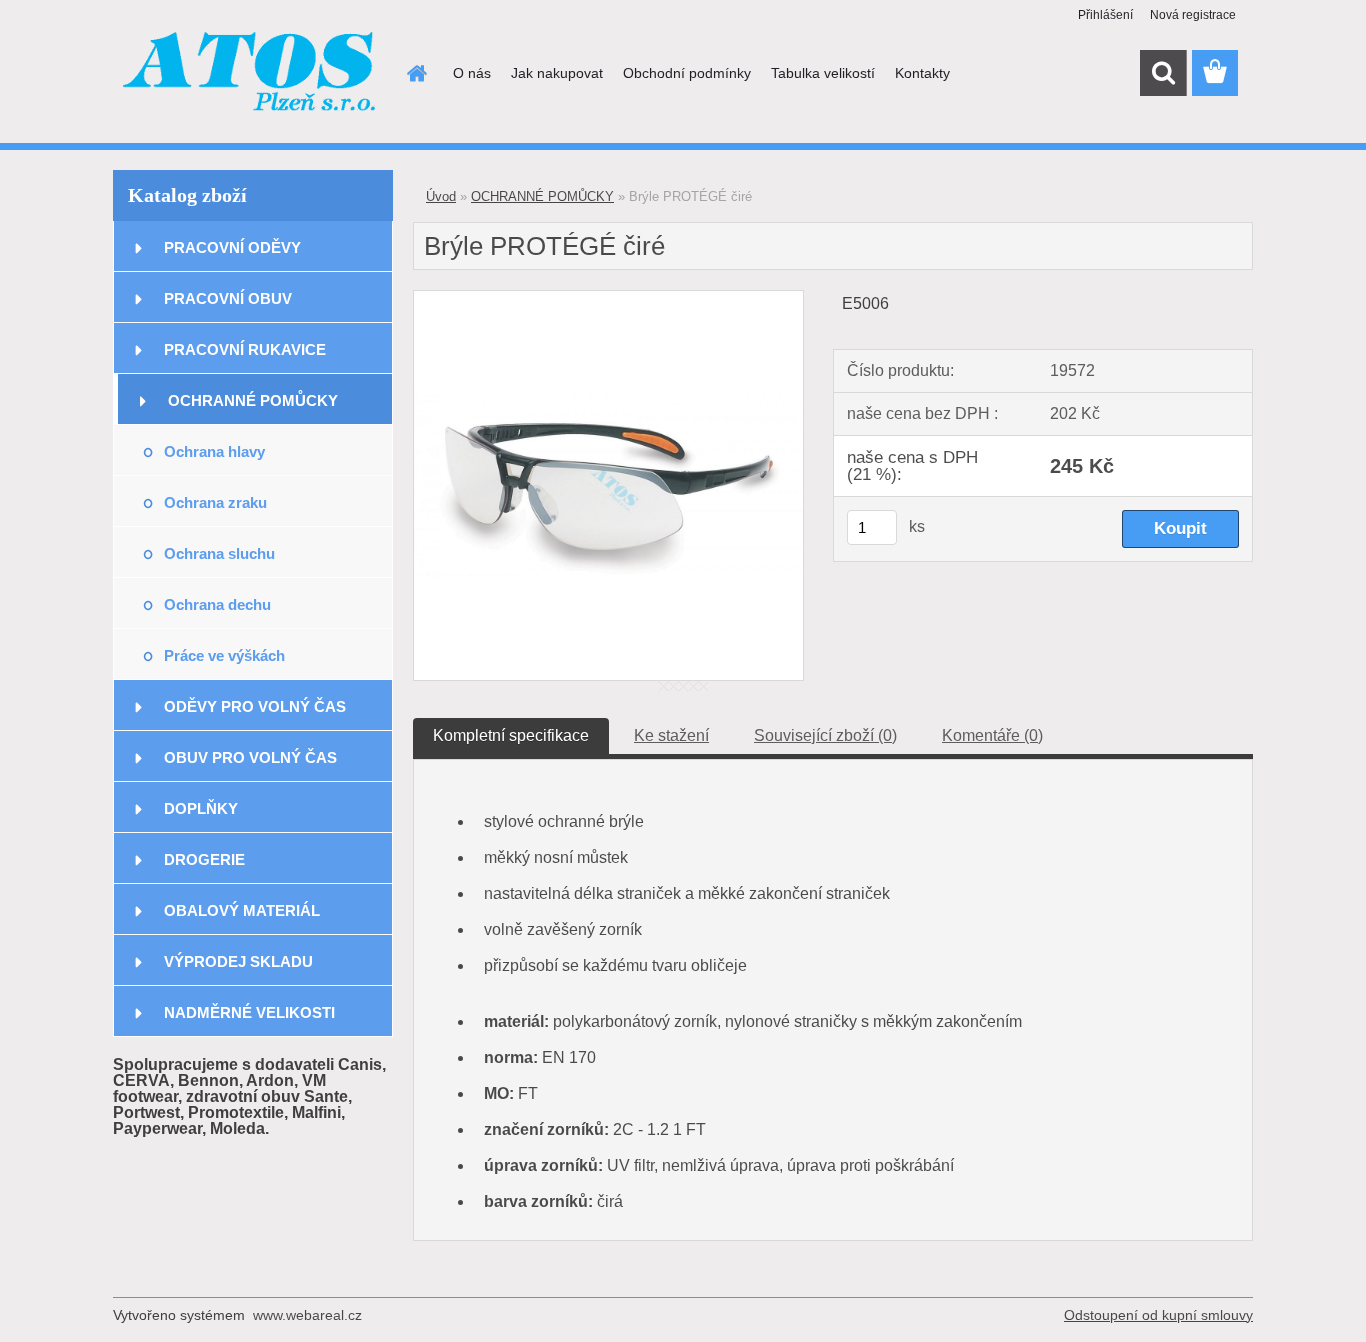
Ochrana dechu (217, 604)
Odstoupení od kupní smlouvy (1158, 1315)
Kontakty (922, 73)
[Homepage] (415, 73)
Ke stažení (671, 735)
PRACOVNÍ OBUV (228, 298)
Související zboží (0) (825, 735)
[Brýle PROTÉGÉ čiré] (608, 298)
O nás (472, 73)
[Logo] (250, 74)
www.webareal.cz (307, 1315)
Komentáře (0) (992, 735)
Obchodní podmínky (687, 73)
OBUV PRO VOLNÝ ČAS (250, 757)
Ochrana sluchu (219, 553)
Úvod (441, 196)
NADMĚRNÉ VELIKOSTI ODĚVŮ (249, 1020)
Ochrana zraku (215, 502)
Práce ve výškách (224, 655)
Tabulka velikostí (823, 73)
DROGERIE (204, 859)
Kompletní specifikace (511, 735)
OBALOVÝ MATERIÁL (242, 910)
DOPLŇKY (201, 808)
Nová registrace (1193, 15)
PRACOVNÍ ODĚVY (232, 247)
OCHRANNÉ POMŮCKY (253, 400)
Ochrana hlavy (214, 451)
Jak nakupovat (557, 73)
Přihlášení (1105, 15)
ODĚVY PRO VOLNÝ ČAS (255, 706)
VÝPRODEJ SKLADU (238, 961)
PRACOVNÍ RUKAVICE (245, 349)
